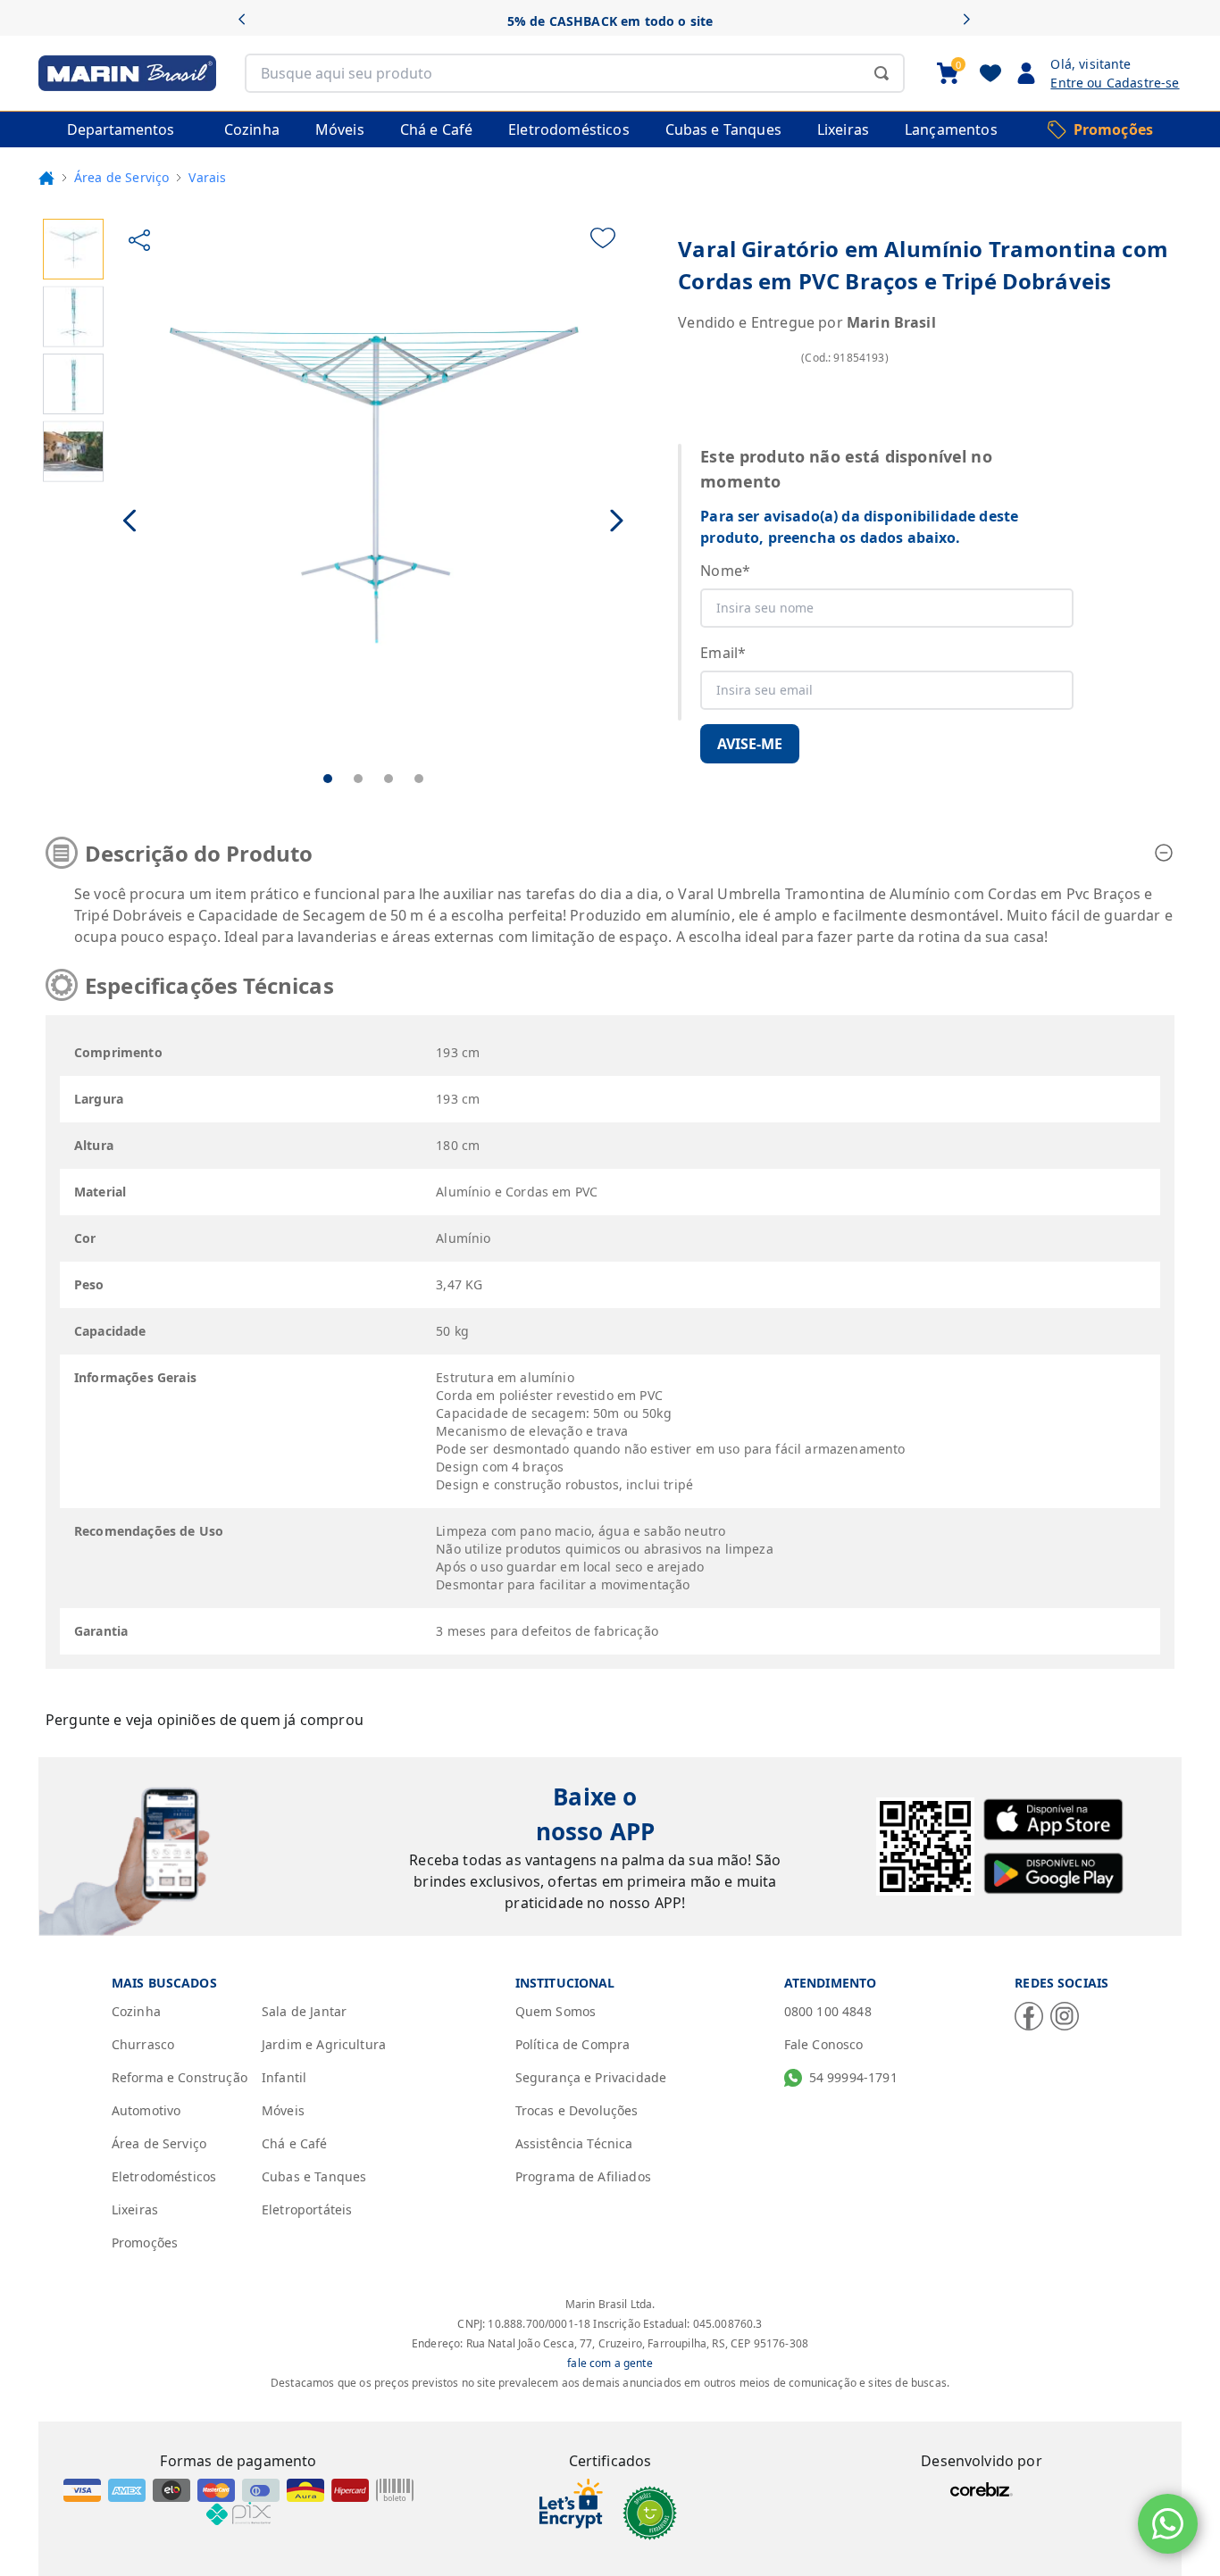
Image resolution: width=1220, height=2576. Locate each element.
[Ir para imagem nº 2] (358, 779)
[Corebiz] (982, 2489)
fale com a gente (610, 2363)
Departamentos (121, 129)
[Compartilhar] (139, 240)
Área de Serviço (121, 177)
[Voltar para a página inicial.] (46, 178)
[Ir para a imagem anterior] (131, 521)
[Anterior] (248, 21)
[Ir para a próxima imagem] (617, 521)
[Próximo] (972, 21)
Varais (207, 177)
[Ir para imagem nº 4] (419, 779)
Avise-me (750, 744)
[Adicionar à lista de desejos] (603, 238)
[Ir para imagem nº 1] (328, 779)
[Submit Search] (882, 73)
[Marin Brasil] (127, 73)
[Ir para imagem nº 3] (389, 779)
